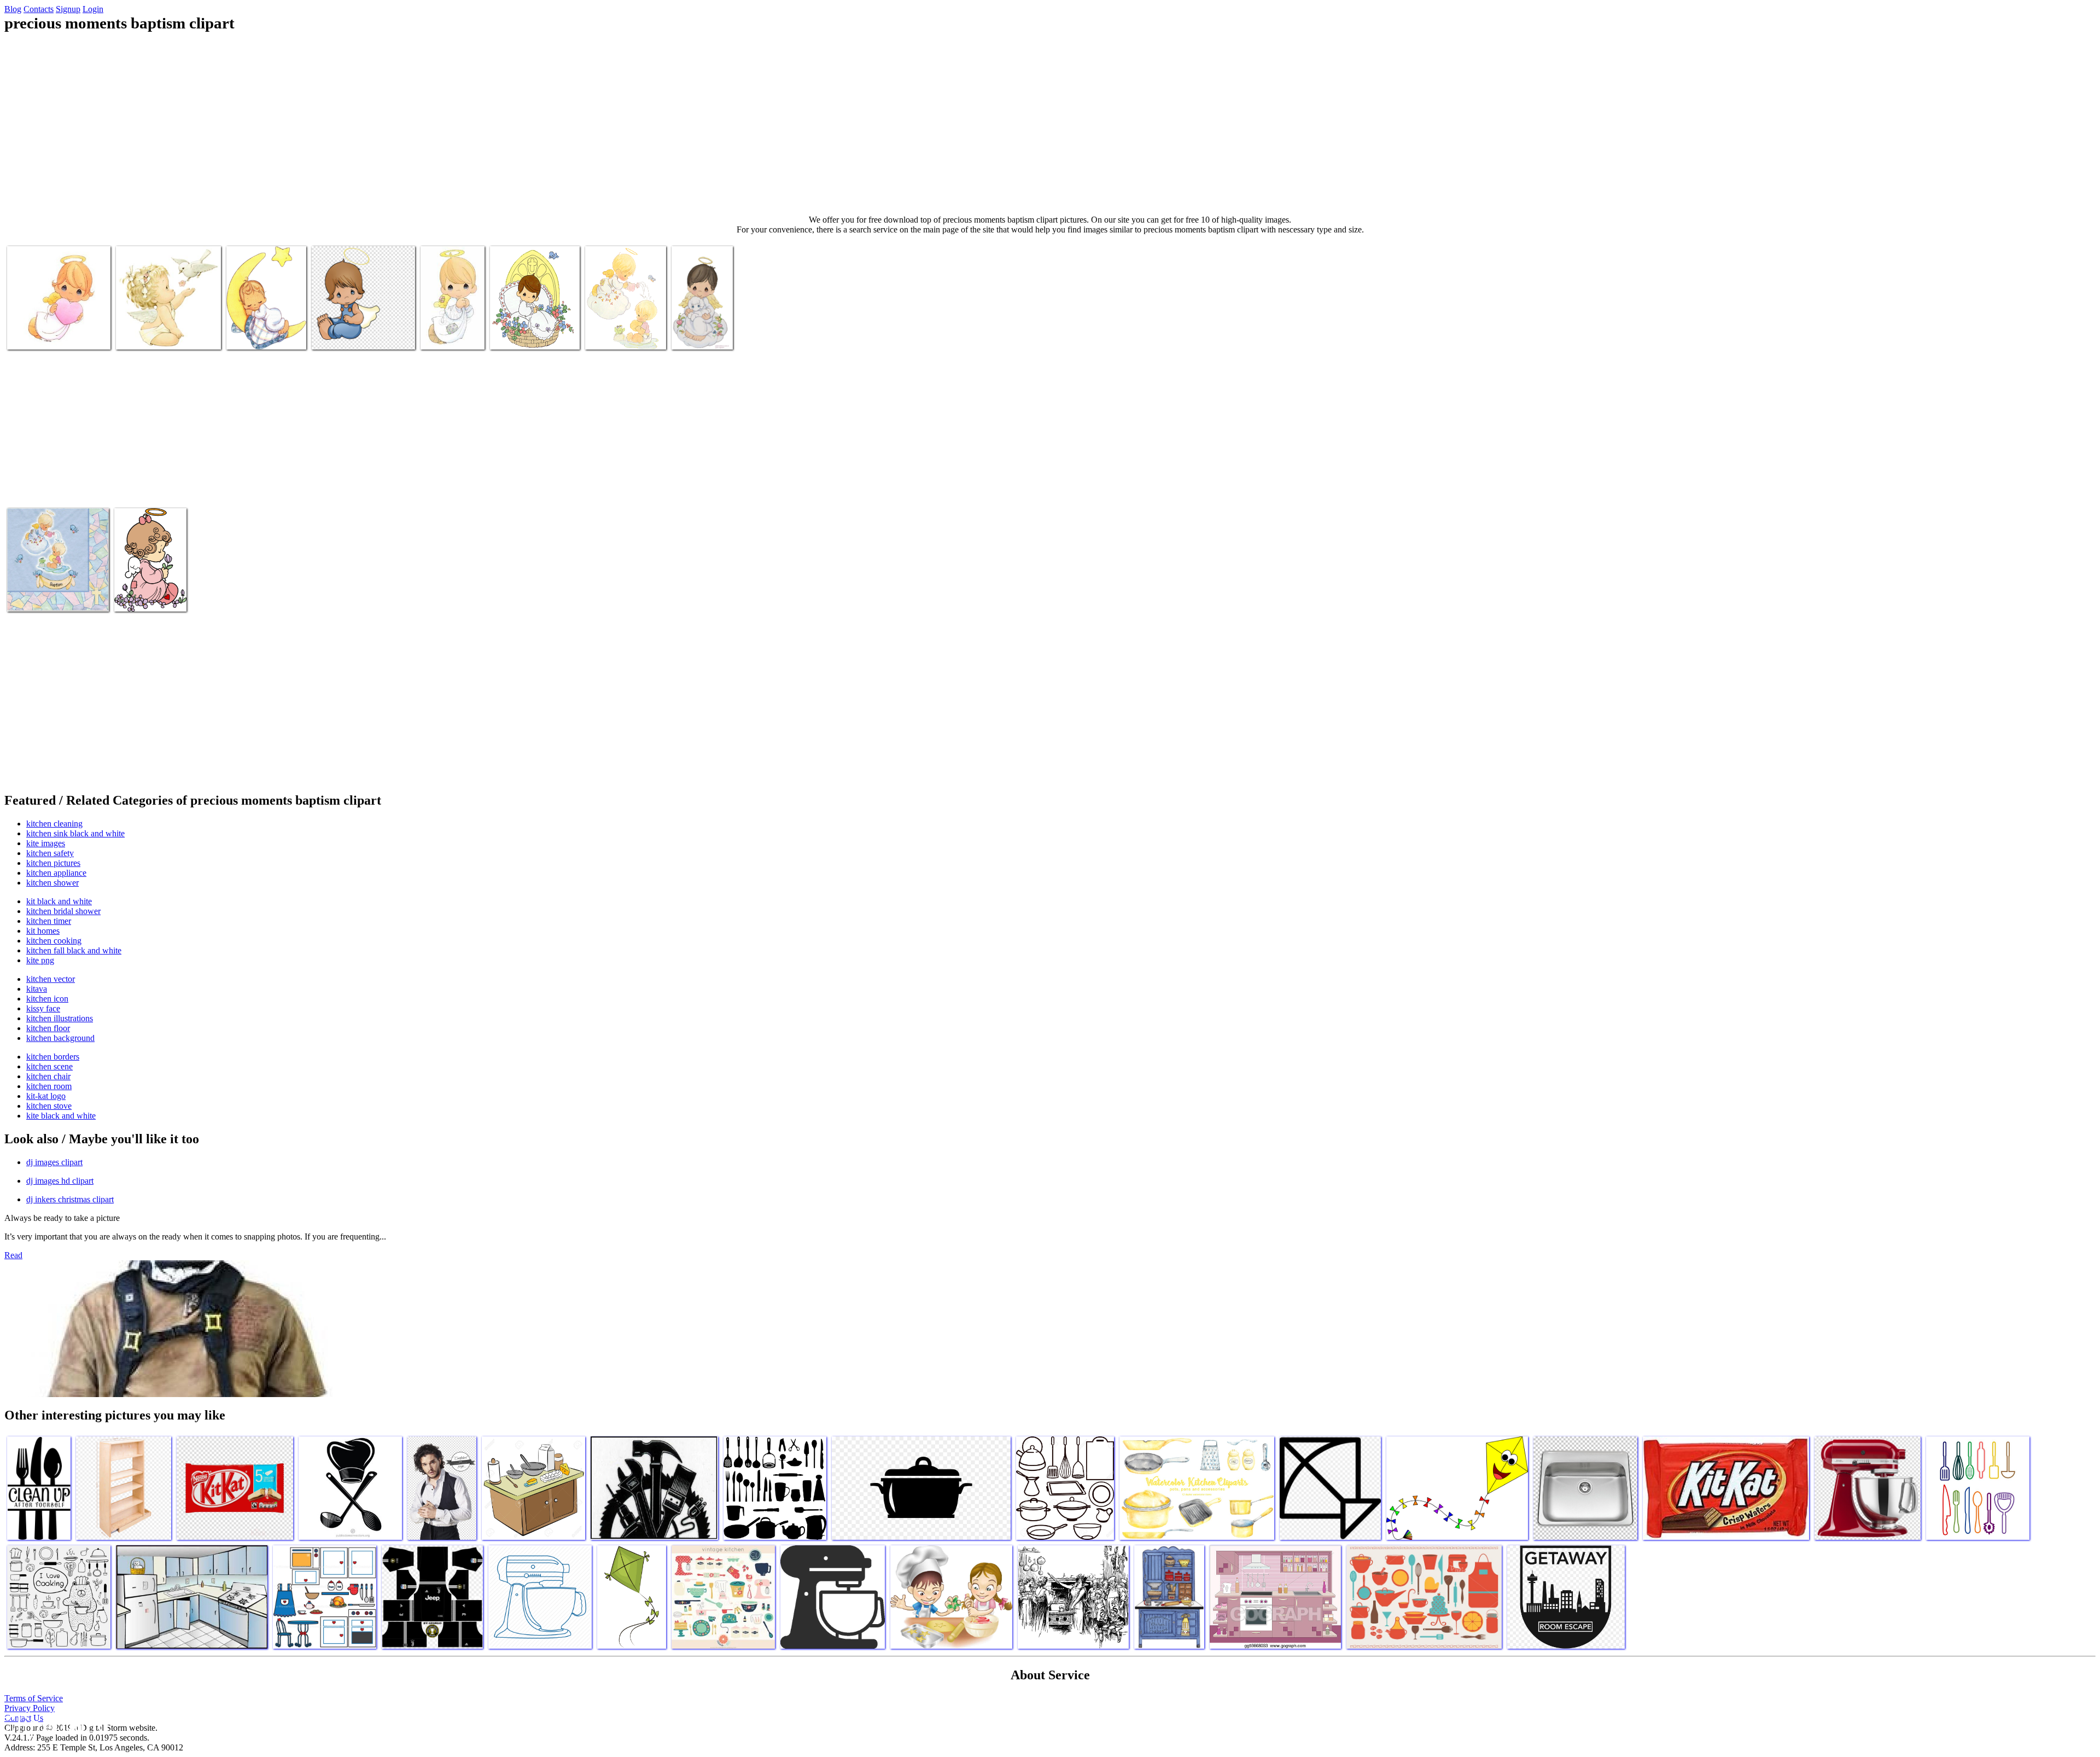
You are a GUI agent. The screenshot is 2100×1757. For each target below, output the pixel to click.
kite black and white (61, 1116)
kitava (37, 989)
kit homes (43, 931)
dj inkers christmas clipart (70, 1199)
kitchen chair (48, 1076)
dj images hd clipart (60, 1181)
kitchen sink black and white (75, 833)
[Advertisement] (1050, 124)
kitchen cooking (54, 941)
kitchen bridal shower (63, 911)
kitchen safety (50, 853)
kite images (46, 843)
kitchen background (60, 1038)
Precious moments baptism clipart (257, 330)
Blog (13, 9)
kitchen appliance (56, 873)
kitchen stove (49, 1106)
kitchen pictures (53, 863)
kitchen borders (53, 1057)
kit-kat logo (46, 1096)
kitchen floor (48, 1028)
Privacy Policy (30, 1708)
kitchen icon (47, 999)
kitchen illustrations (60, 1018)
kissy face (43, 1008)
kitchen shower (52, 883)
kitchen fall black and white (74, 950)
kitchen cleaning (54, 824)
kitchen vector (51, 979)
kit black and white (59, 901)
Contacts (39, 9)
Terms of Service (34, 1698)
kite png (40, 960)
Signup (68, 9)
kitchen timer (49, 921)
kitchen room (49, 1086)
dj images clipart (54, 1162)
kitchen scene (49, 1066)
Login (93, 9)
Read (13, 1255)
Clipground (55, 1724)
